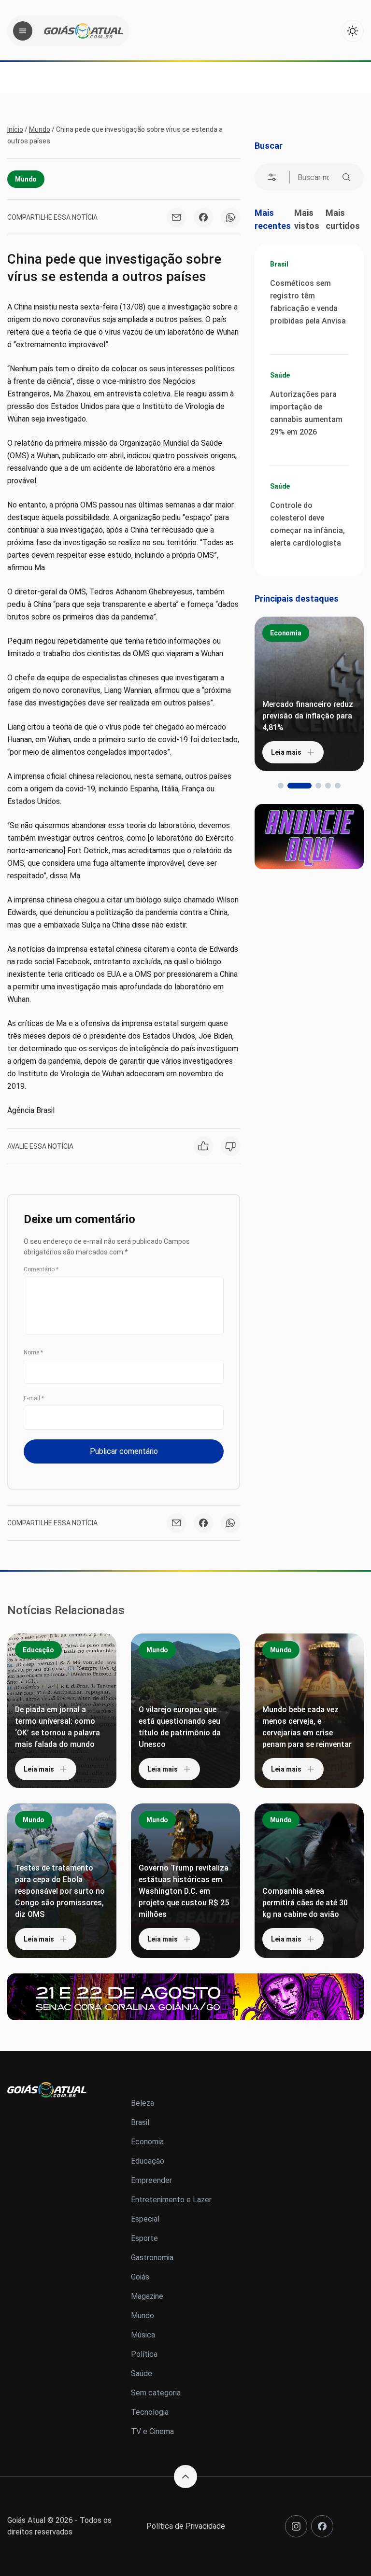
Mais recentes (273, 219)
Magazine (147, 2296)
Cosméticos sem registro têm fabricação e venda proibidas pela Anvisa (308, 302)
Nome (33, 1352)
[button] (281, 786)
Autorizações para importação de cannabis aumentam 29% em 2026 (306, 413)
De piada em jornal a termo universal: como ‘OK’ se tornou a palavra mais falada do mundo (57, 1727)
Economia (286, 633)
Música (143, 2335)
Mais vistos (307, 219)
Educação (38, 1650)
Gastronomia (152, 2258)
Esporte (144, 2238)
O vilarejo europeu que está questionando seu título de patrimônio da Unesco (180, 1727)
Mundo (40, 129)
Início (15, 129)
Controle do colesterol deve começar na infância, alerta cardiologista (307, 524)
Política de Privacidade (186, 2526)
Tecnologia (150, 2412)
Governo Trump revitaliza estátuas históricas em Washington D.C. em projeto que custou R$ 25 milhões (184, 1891)
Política (144, 2354)
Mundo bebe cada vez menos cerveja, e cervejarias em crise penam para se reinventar (307, 1727)
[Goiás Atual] (84, 31)
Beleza (143, 2103)
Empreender (151, 2180)
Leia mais (286, 752)
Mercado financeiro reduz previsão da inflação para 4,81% (308, 716)
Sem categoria (156, 2393)
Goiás (140, 2277)
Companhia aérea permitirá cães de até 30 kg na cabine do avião (305, 1903)
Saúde (280, 375)
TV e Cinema (152, 2431)
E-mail (34, 1398)
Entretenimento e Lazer (171, 2200)
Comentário (41, 1269)
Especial (145, 2219)
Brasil (279, 264)
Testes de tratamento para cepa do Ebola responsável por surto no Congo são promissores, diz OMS (60, 1891)
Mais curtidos (343, 219)
